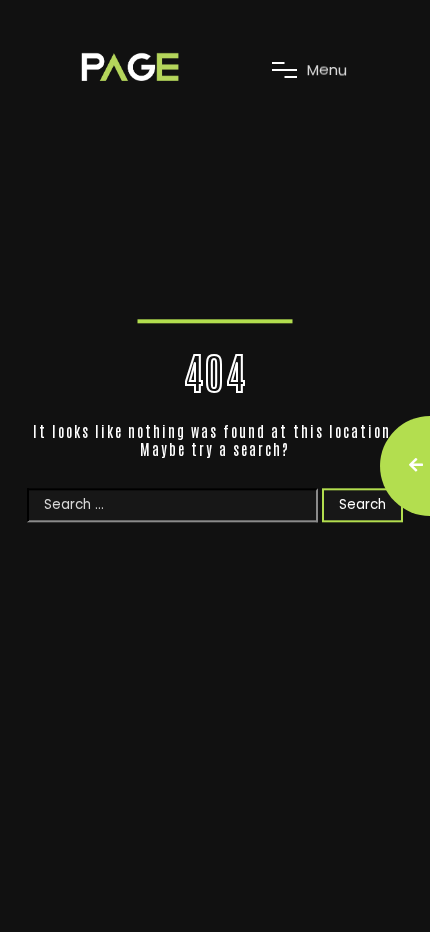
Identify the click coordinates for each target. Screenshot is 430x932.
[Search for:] (174, 504)
